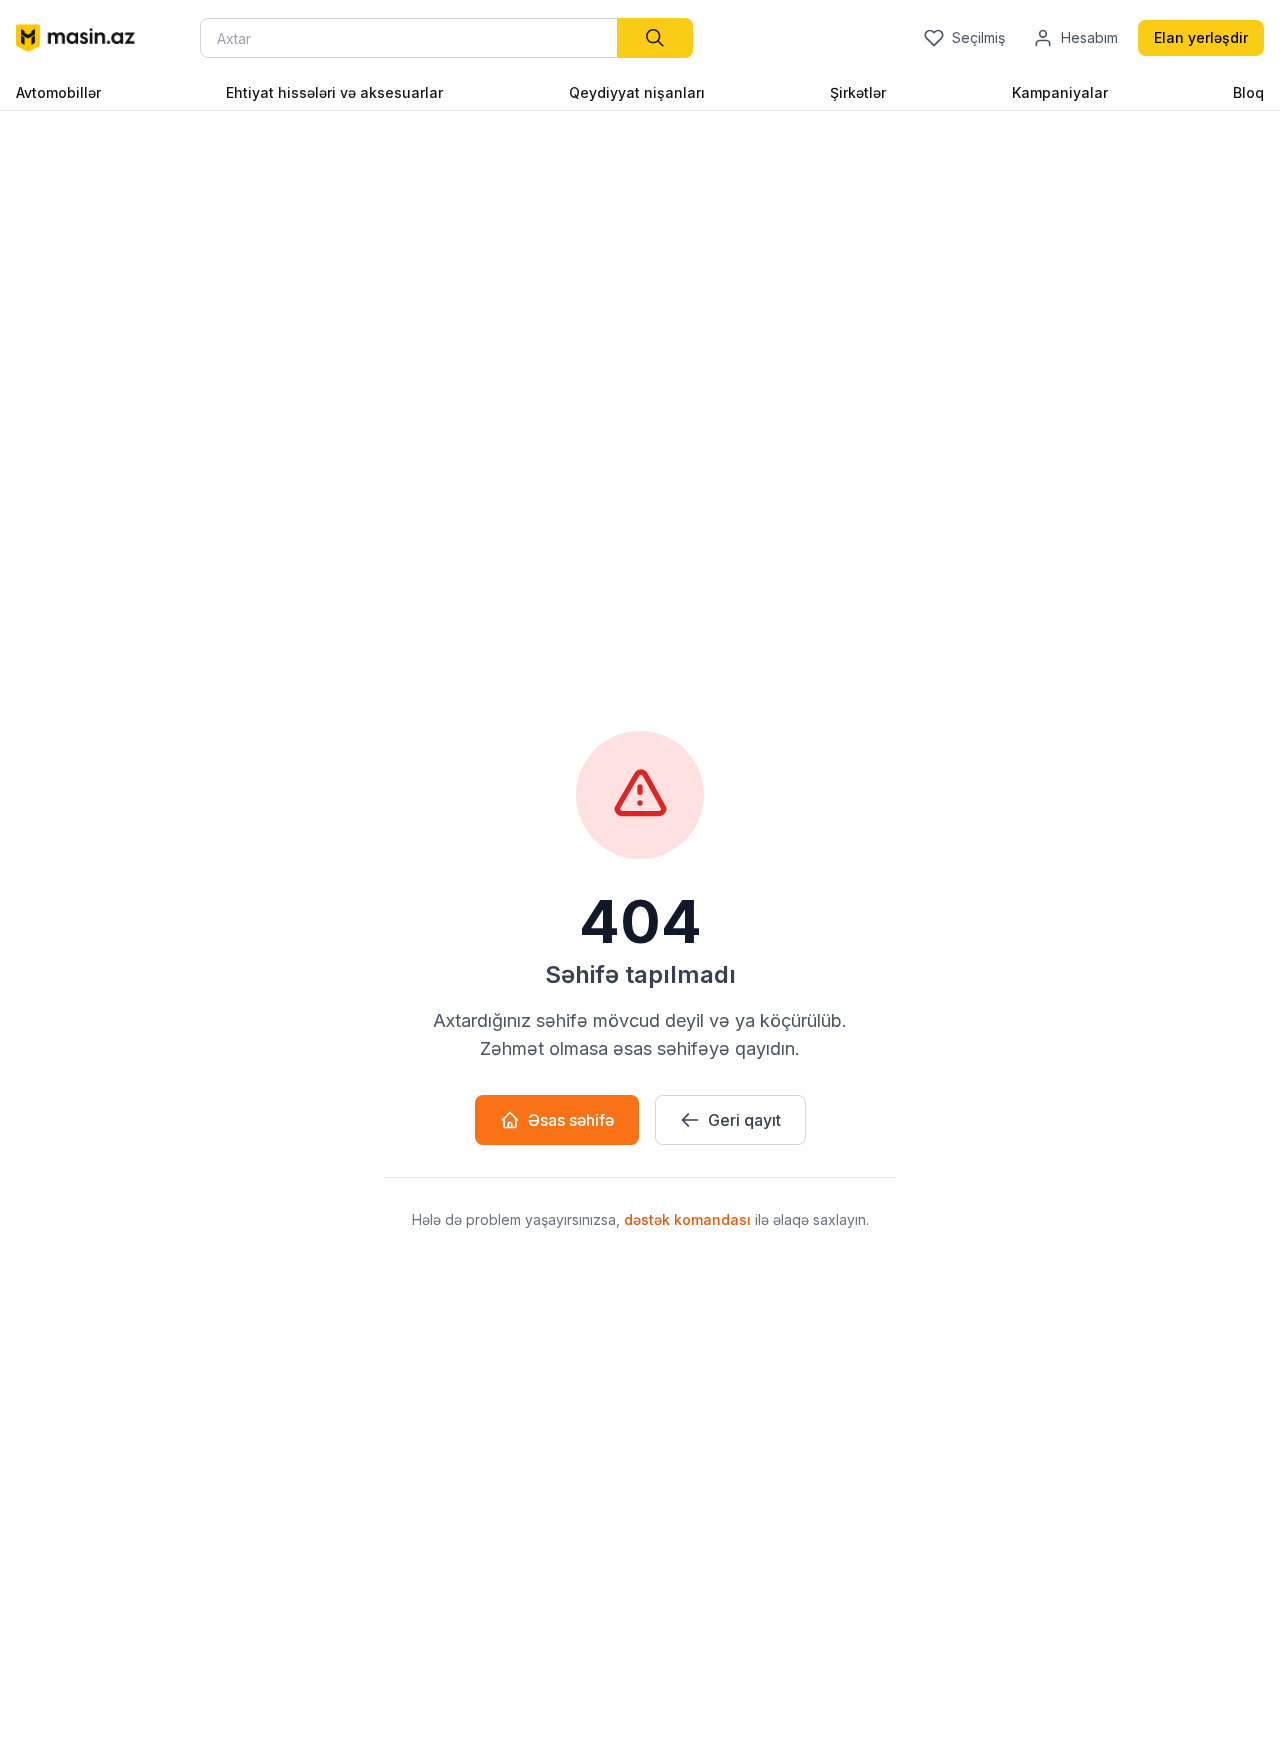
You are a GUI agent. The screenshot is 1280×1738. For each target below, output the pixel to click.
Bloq (1248, 92)
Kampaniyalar (1060, 92)
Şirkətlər (858, 92)
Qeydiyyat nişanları (637, 92)
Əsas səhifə (571, 1120)
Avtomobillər (58, 92)
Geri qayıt (744, 1120)
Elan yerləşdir (1201, 37)
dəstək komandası (689, 1219)
